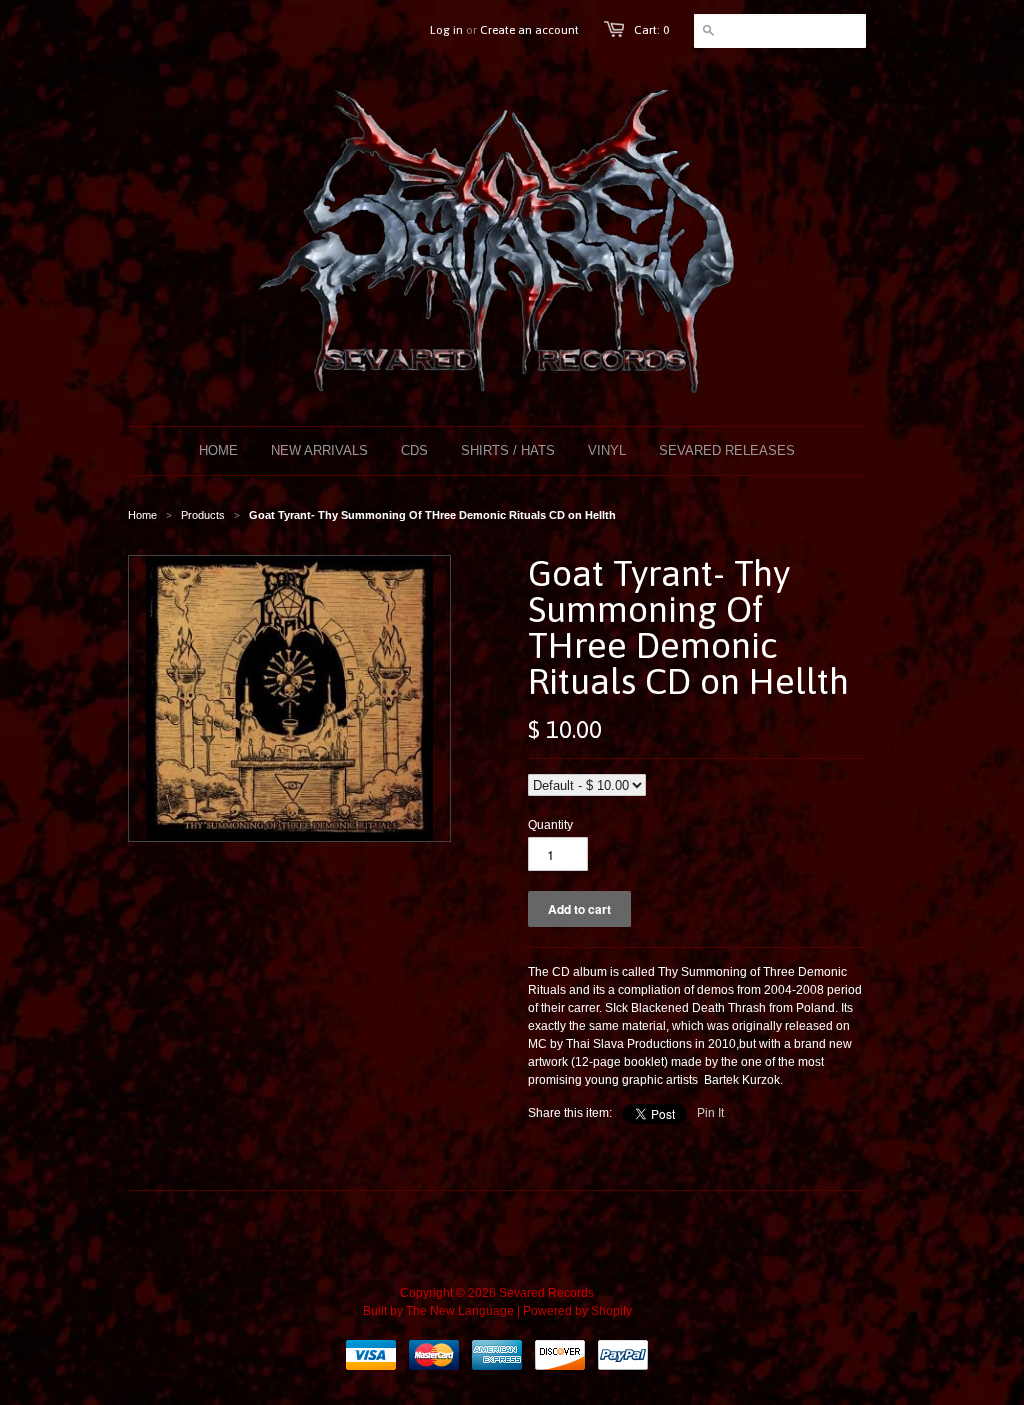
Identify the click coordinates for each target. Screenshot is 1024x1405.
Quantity (550, 825)
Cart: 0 (651, 30)
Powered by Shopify (577, 1311)
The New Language (460, 1311)
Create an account (529, 30)
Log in (446, 30)
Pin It (710, 1113)
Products (203, 515)
